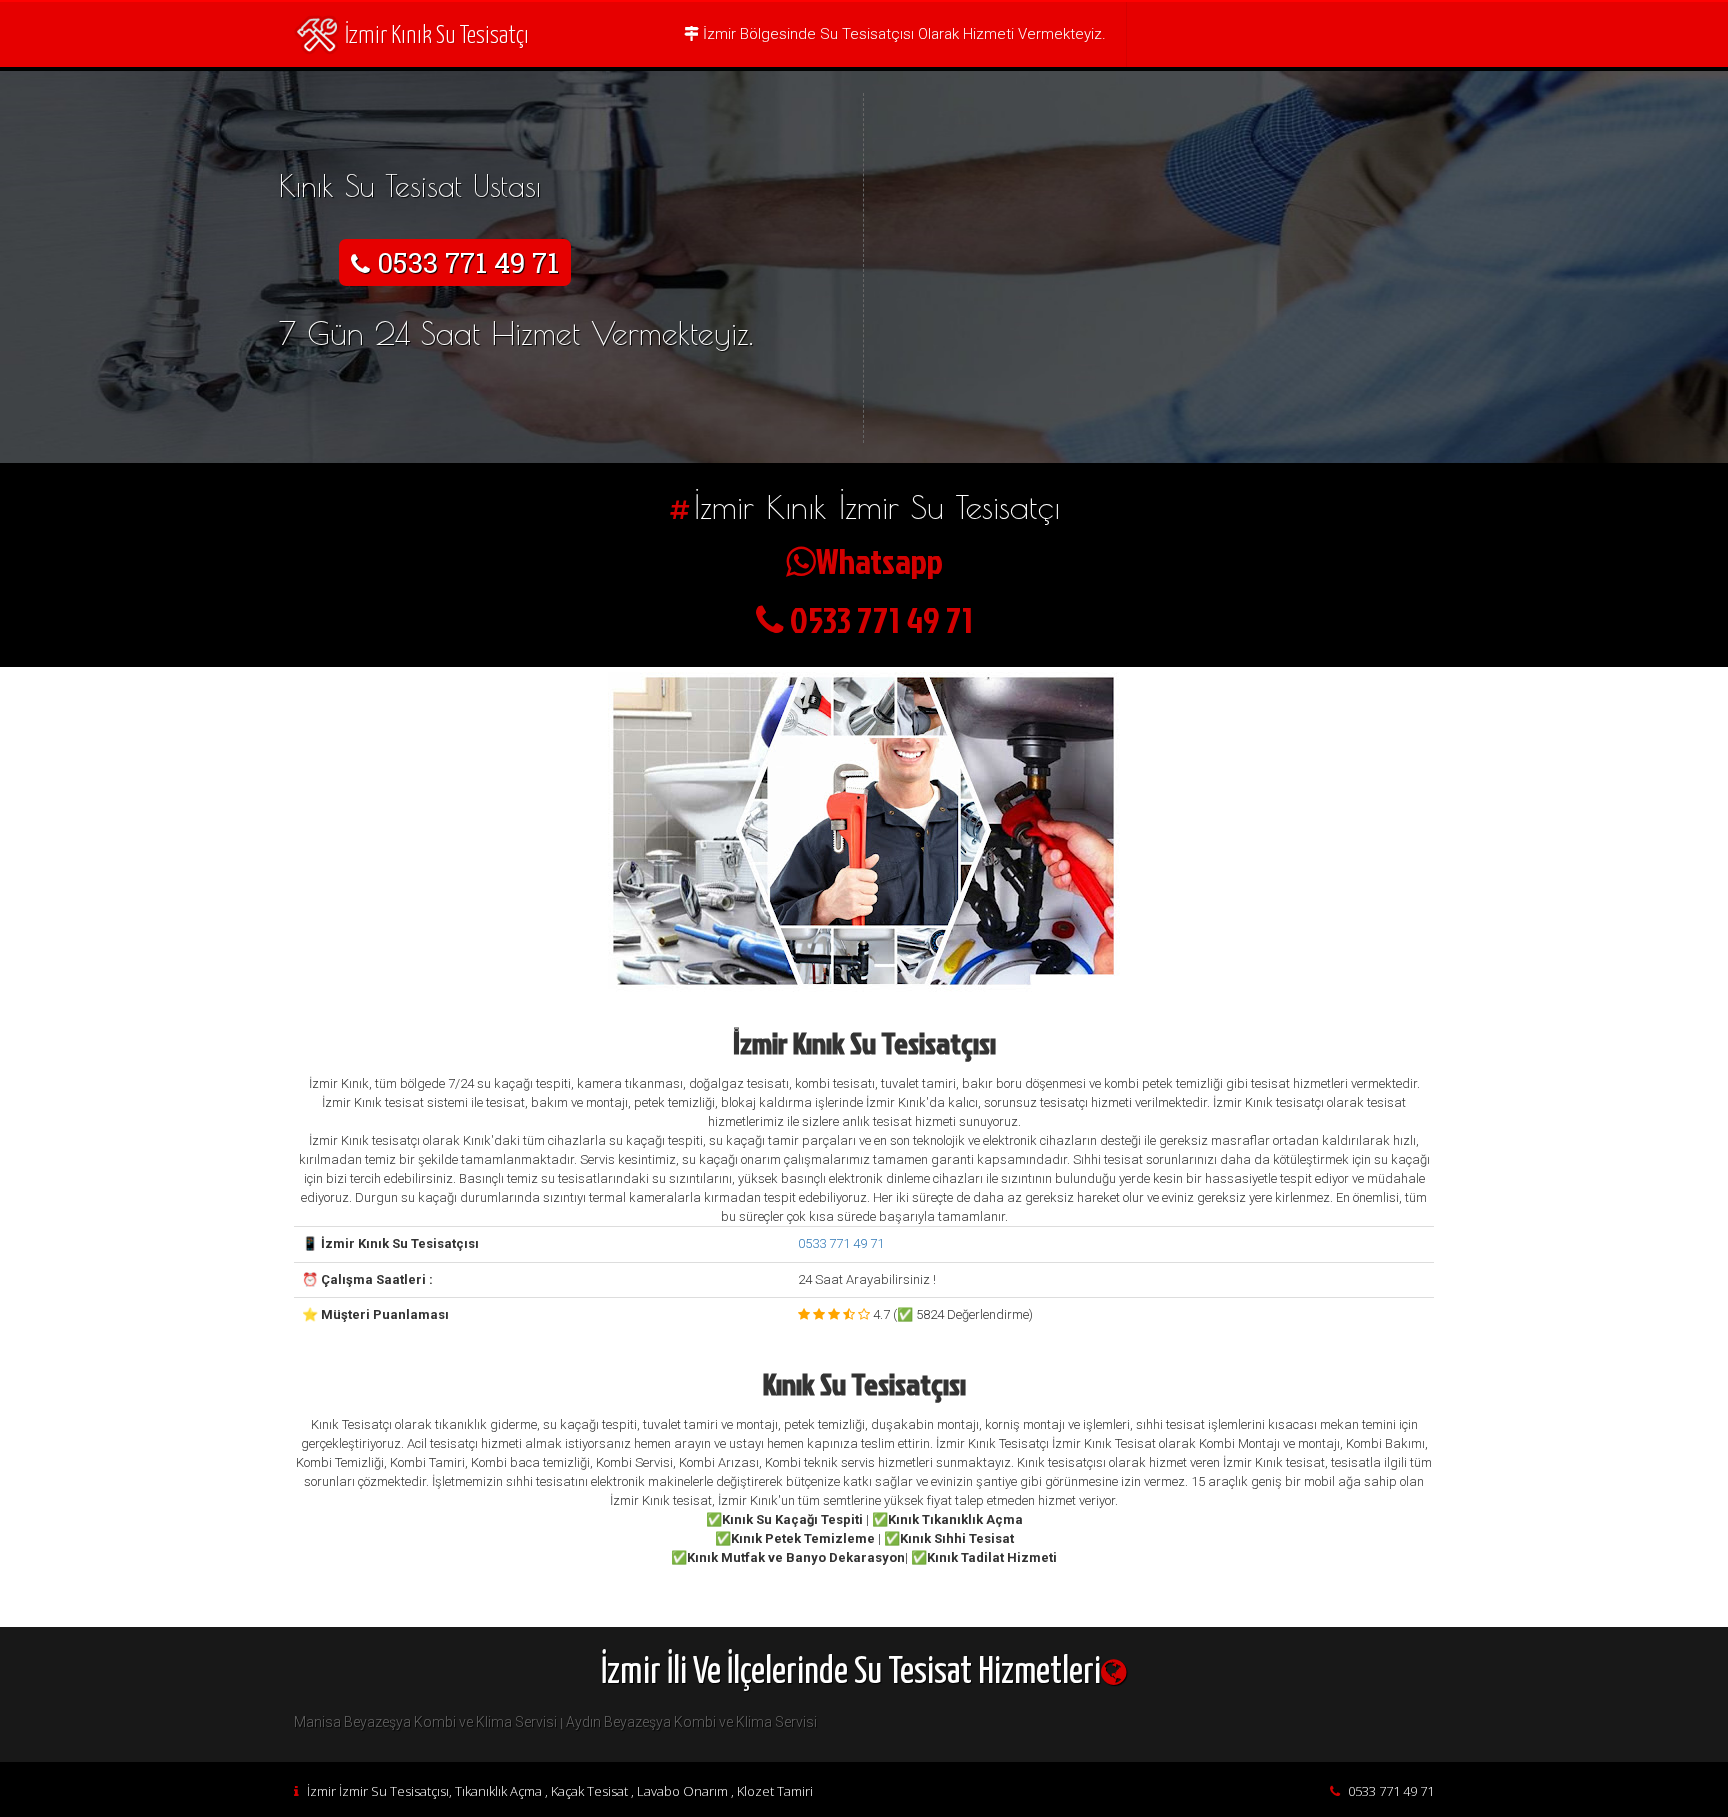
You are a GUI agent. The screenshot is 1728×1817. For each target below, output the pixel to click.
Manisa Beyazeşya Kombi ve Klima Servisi (425, 1722)
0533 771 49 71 (841, 1243)
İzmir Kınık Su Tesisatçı (437, 36)
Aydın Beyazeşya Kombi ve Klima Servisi (691, 1722)
